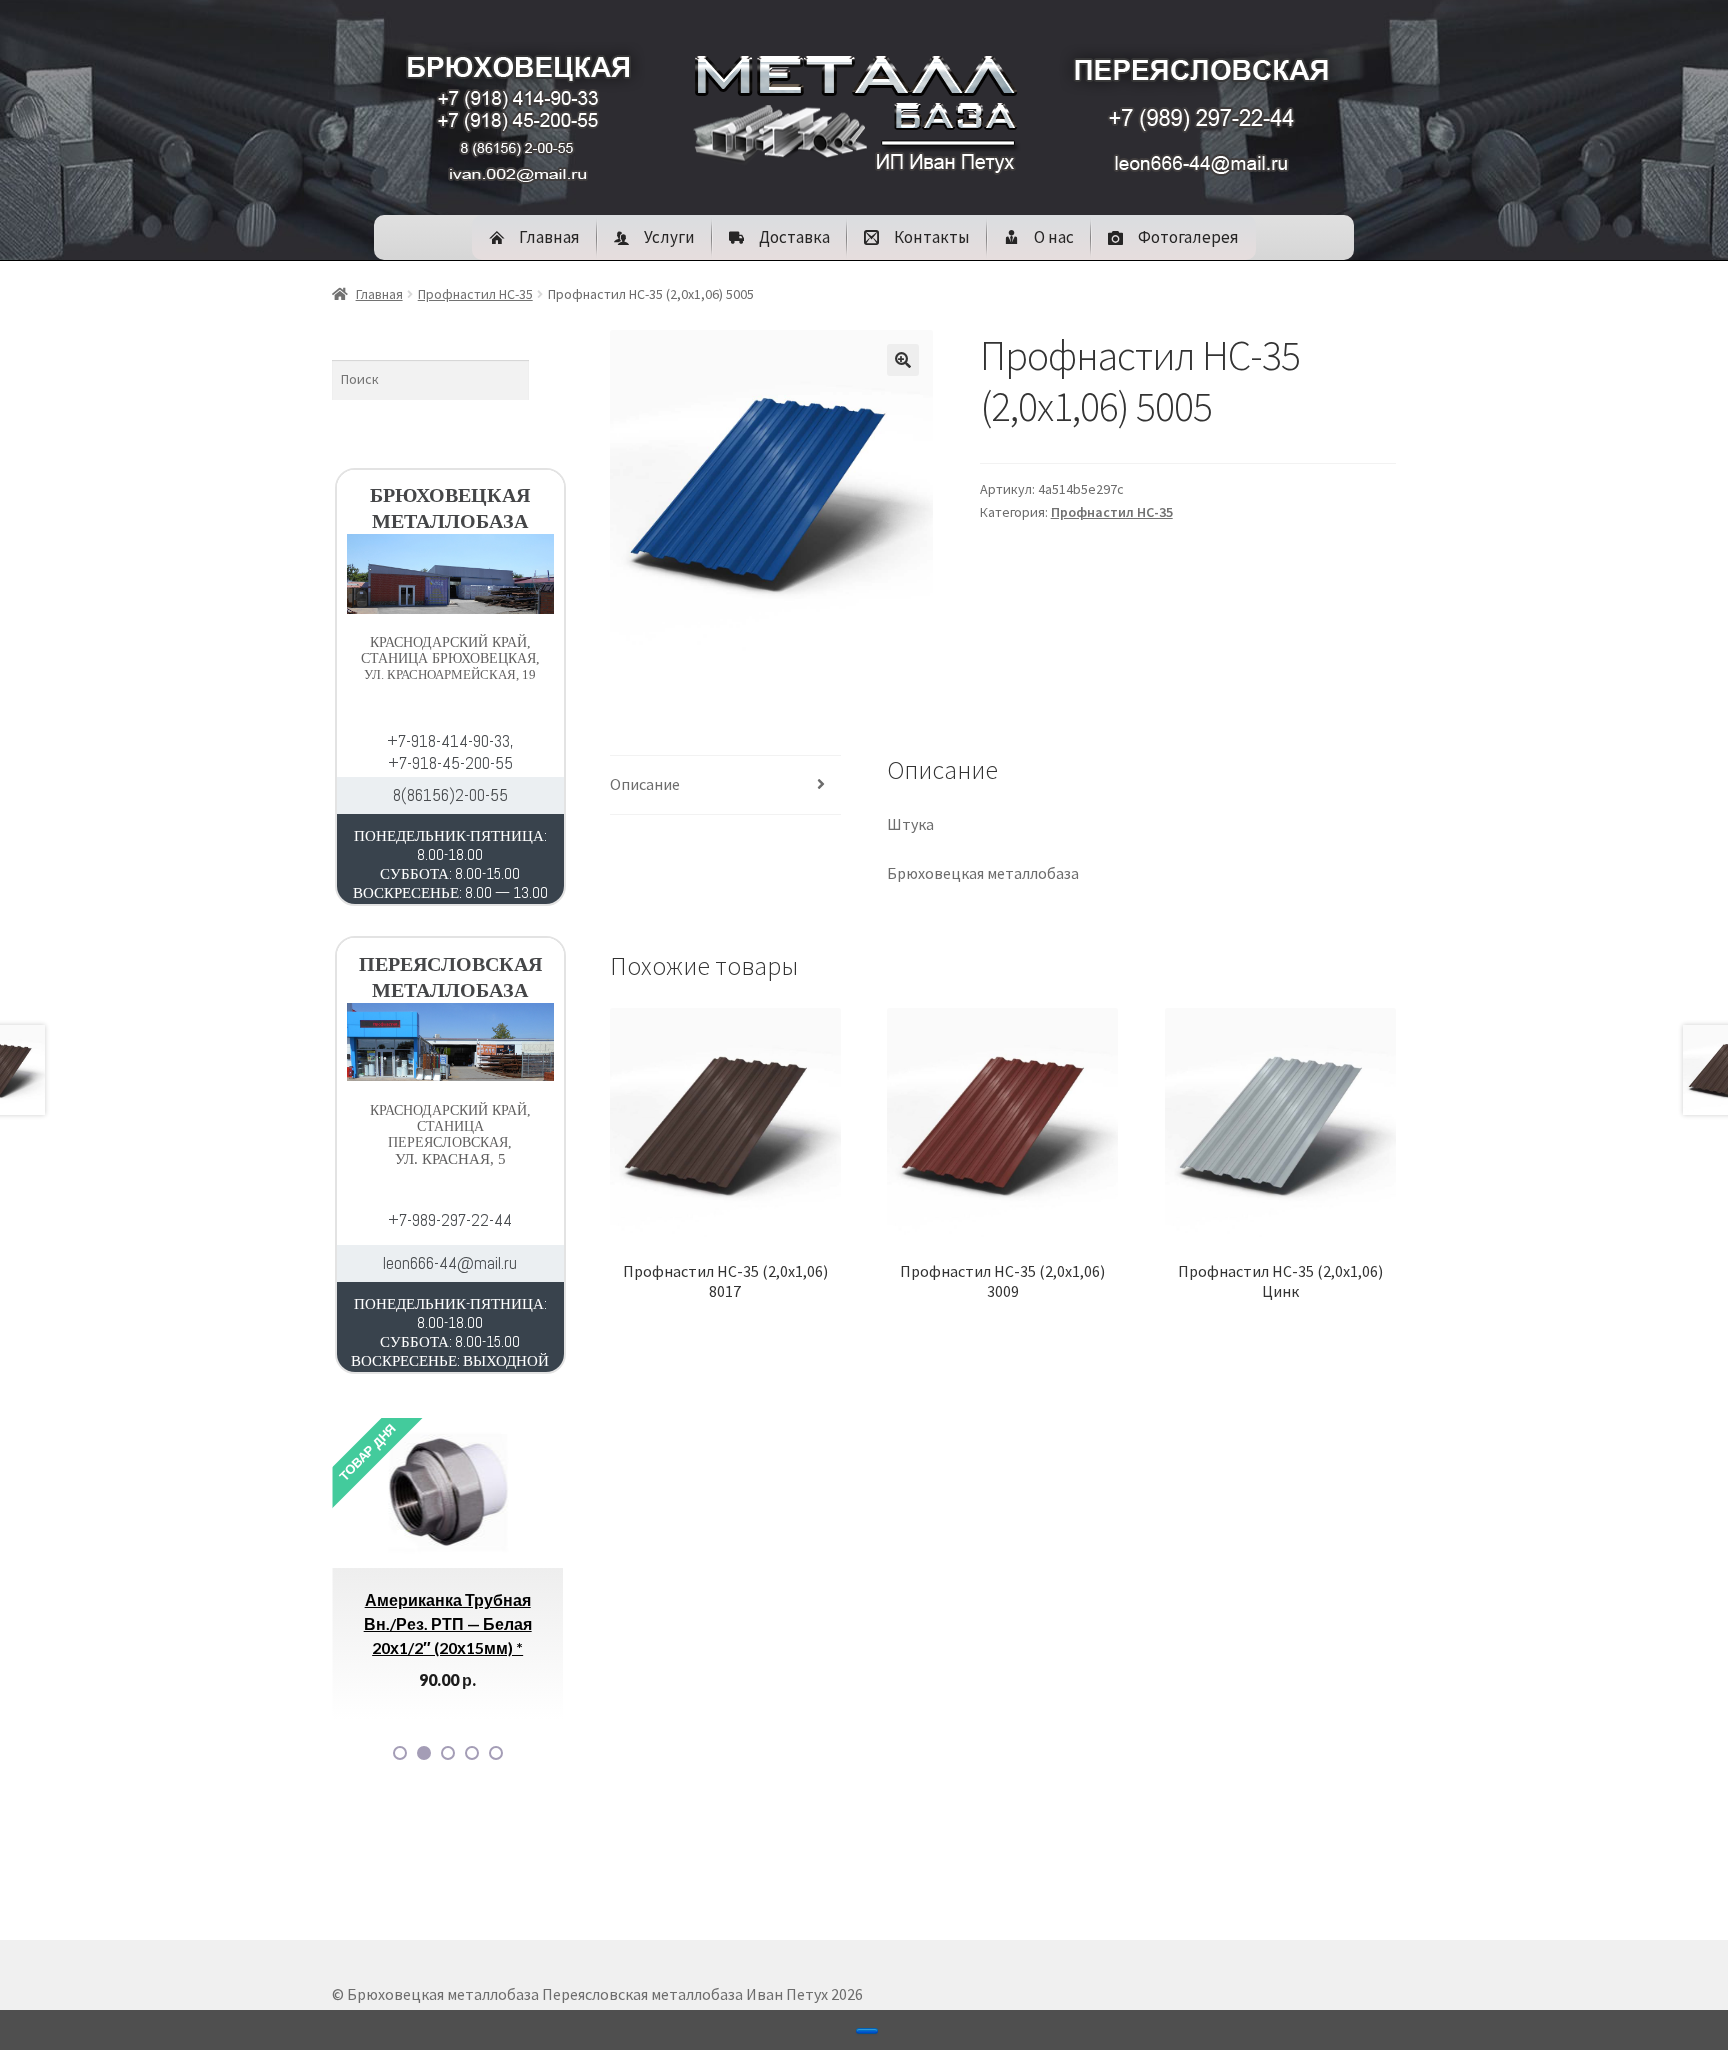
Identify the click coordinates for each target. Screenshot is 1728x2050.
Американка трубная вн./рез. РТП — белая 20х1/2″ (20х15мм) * (366, 1623)
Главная (379, 294)
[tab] (725, 785)
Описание (645, 784)
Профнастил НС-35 (475, 294)
